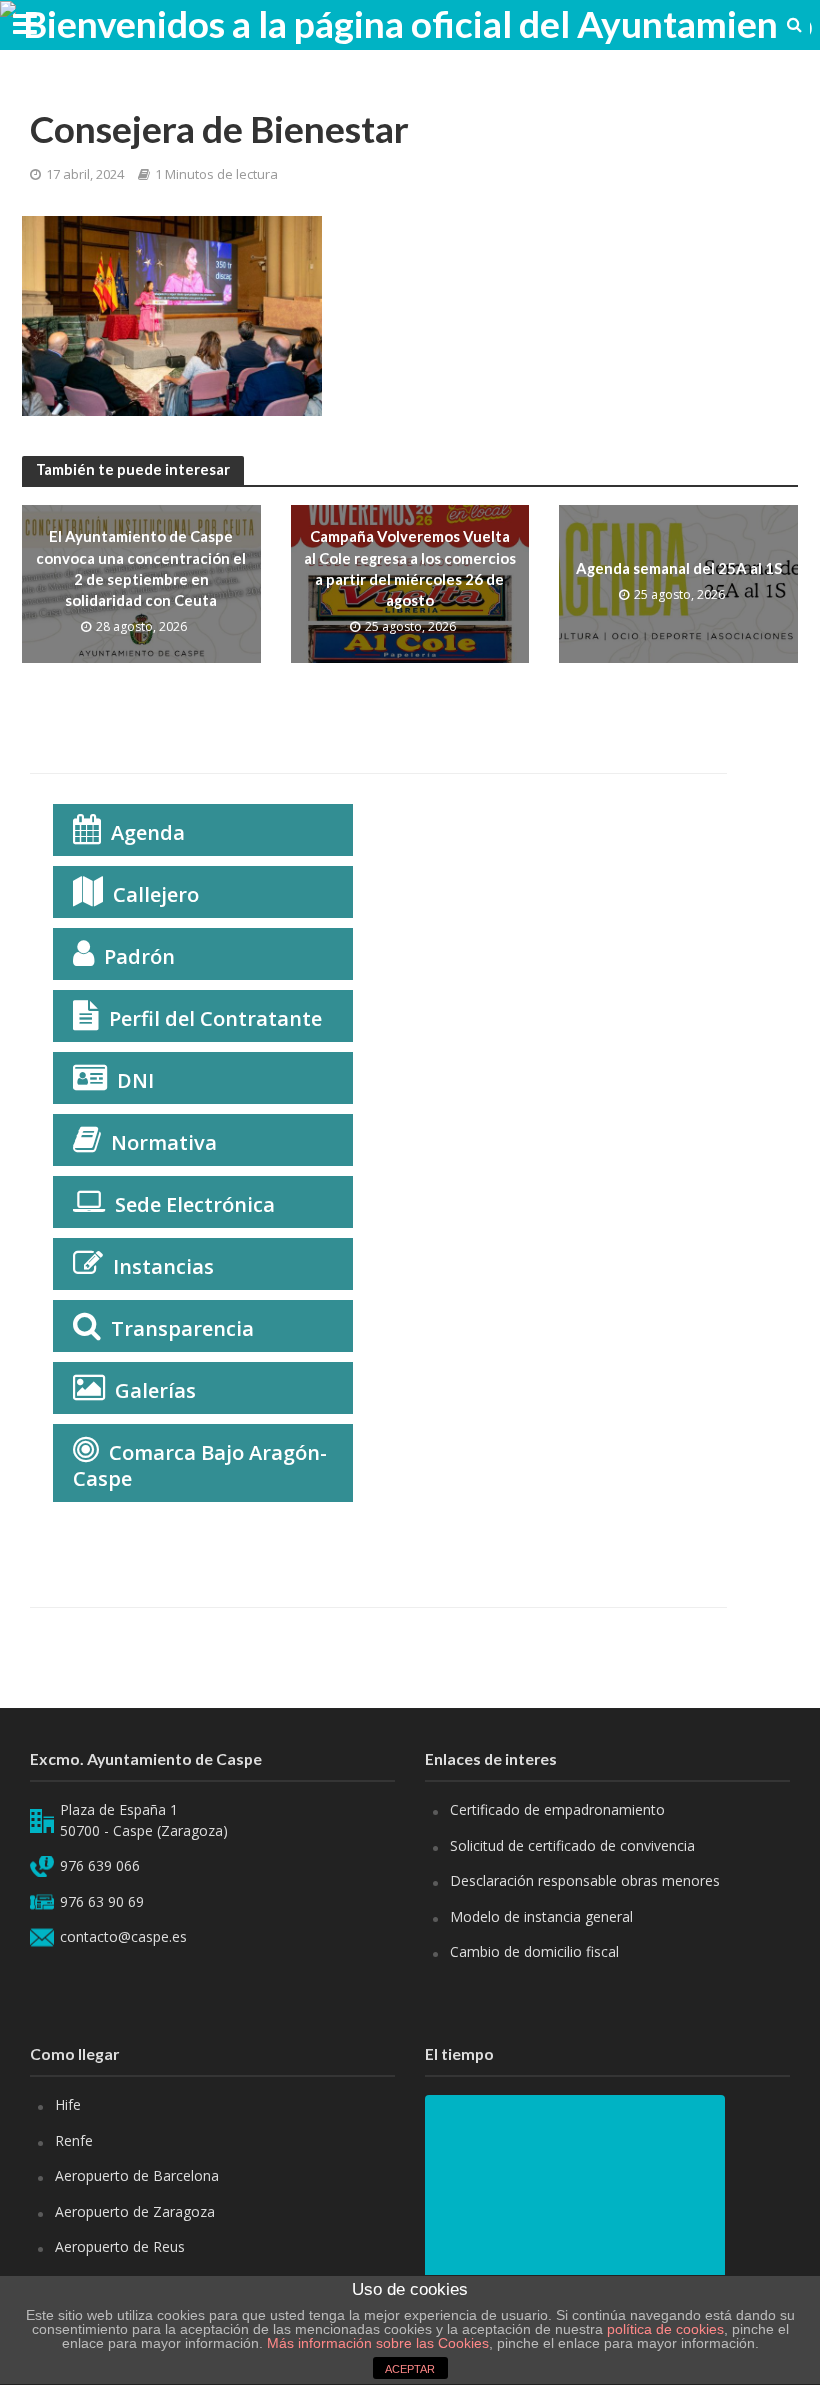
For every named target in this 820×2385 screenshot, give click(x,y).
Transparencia (182, 1328)
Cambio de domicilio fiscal (534, 1951)
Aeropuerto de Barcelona (137, 2175)
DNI (135, 1080)
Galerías (155, 1390)
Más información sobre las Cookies (376, 2343)
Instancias (163, 1266)
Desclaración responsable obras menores (585, 1880)
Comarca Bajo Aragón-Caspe (200, 1465)
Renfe (74, 2140)
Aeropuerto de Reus (120, 2246)
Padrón (139, 956)
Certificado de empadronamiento (557, 1809)
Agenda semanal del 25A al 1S (679, 568)
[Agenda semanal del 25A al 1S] (678, 582)
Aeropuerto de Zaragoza (135, 2211)
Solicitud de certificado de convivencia (572, 1845)
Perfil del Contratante (215, 1018)
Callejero (156, 894)
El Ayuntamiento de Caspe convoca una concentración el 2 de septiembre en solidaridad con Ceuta (141, 568)
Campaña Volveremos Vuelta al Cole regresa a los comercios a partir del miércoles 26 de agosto (410, 568)
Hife (68, 2104)
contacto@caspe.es (123, 1936)
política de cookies (665, 2329)
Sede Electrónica (195, 1204)
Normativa (164, 1142)
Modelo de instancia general (541, 1916)
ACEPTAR (410, 2369)
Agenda (148, 832)
